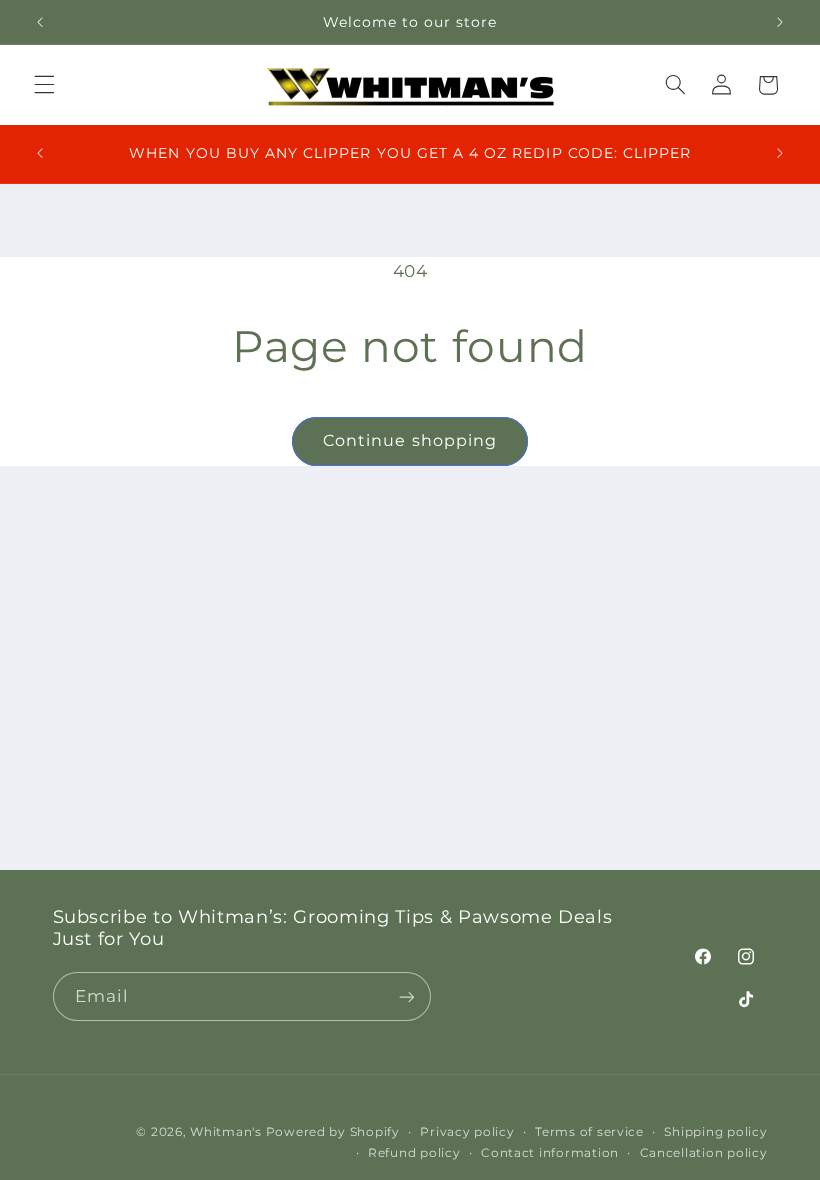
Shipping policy (715, 1132)
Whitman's (226, 1132)
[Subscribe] (406, 996)
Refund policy (414, 1153)
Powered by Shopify (333, 1132)
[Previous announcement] (40, 22)
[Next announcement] (780, 22)
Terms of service (589, 1132)
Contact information (550, 1153)
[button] (44, 85)
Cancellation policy (704, 1153)
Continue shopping (410, 440)
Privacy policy (467, 1132)
